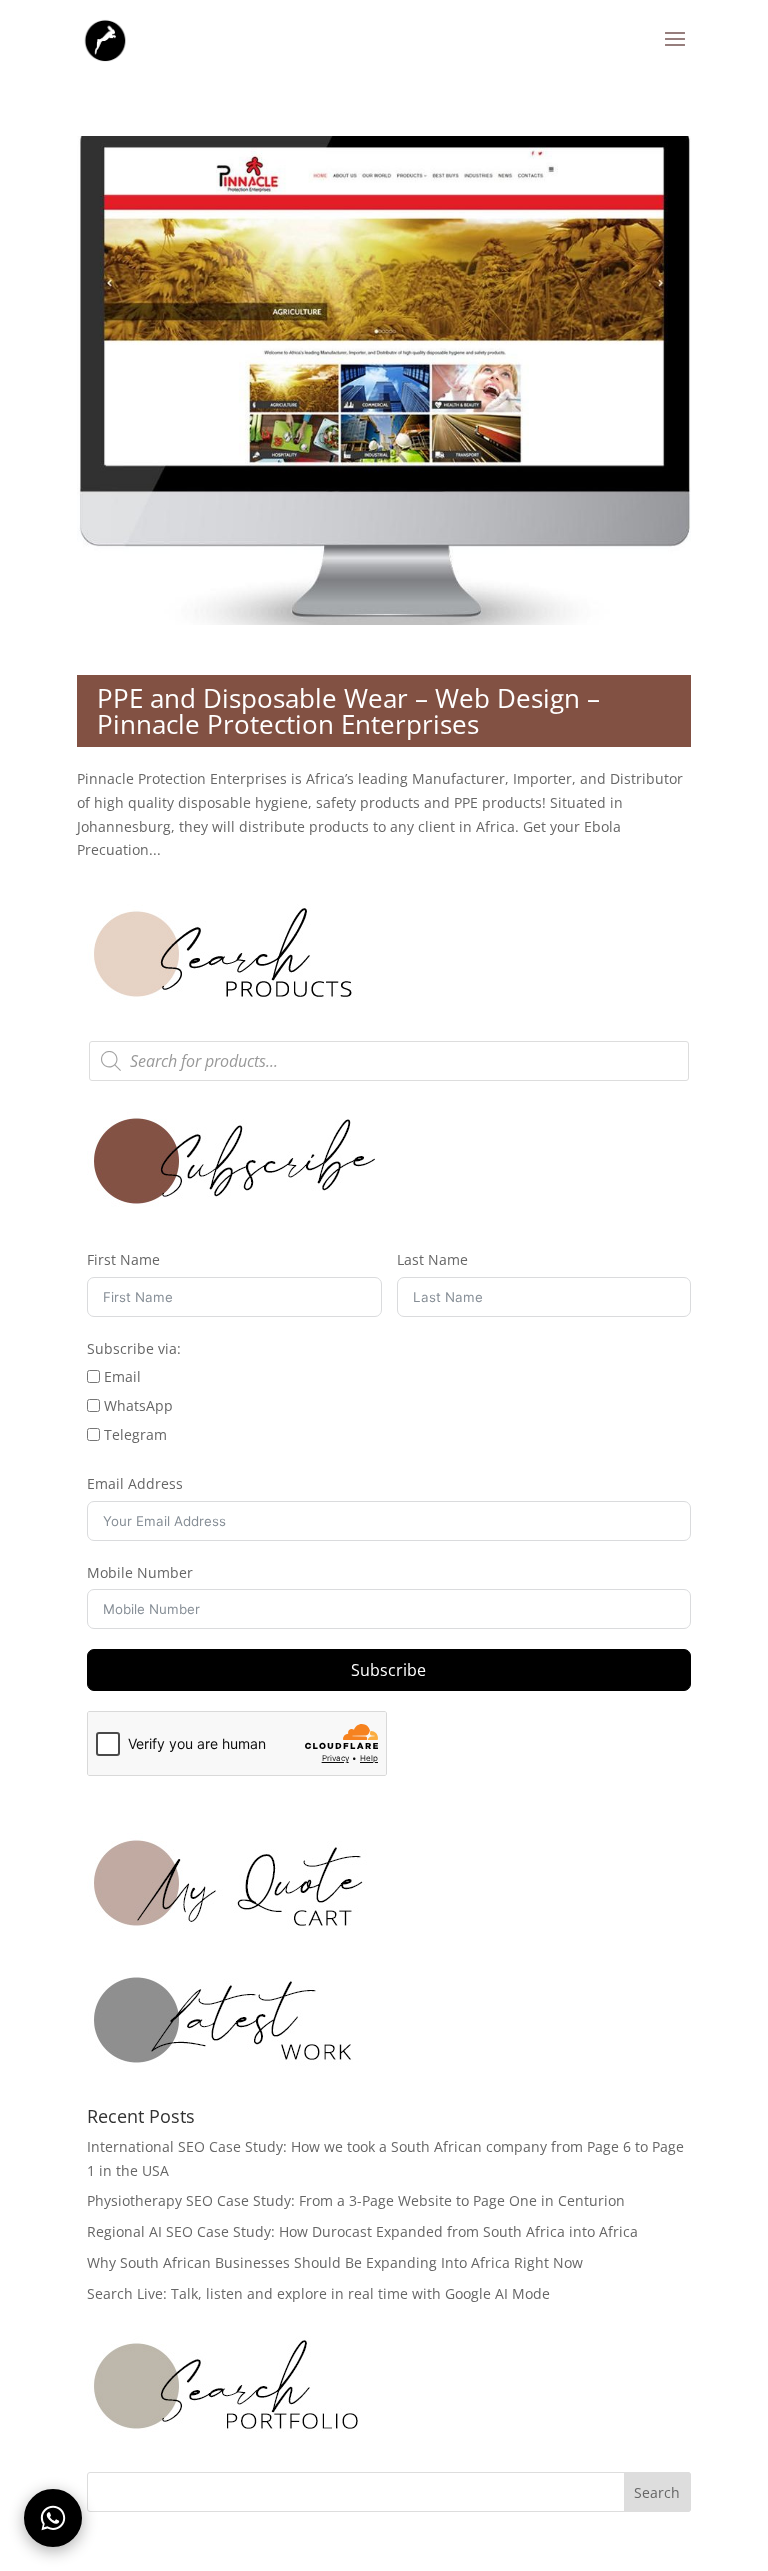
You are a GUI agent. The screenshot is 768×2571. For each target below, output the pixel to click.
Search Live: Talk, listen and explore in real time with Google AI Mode (318, 2293)
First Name (123, 1259)
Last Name (432, 1259)
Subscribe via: (134, 1348)
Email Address (135, 1483)
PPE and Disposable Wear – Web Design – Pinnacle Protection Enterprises (348, 711)
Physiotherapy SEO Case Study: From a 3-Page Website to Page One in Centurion (356, 2200)
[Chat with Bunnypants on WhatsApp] (53, 2518)
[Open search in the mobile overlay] (389, 1061)
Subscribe (388, 1670)
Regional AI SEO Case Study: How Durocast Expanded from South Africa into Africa (362, 2231)
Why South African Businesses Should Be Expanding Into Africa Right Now (335, 2262)
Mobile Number (140, 1572)
